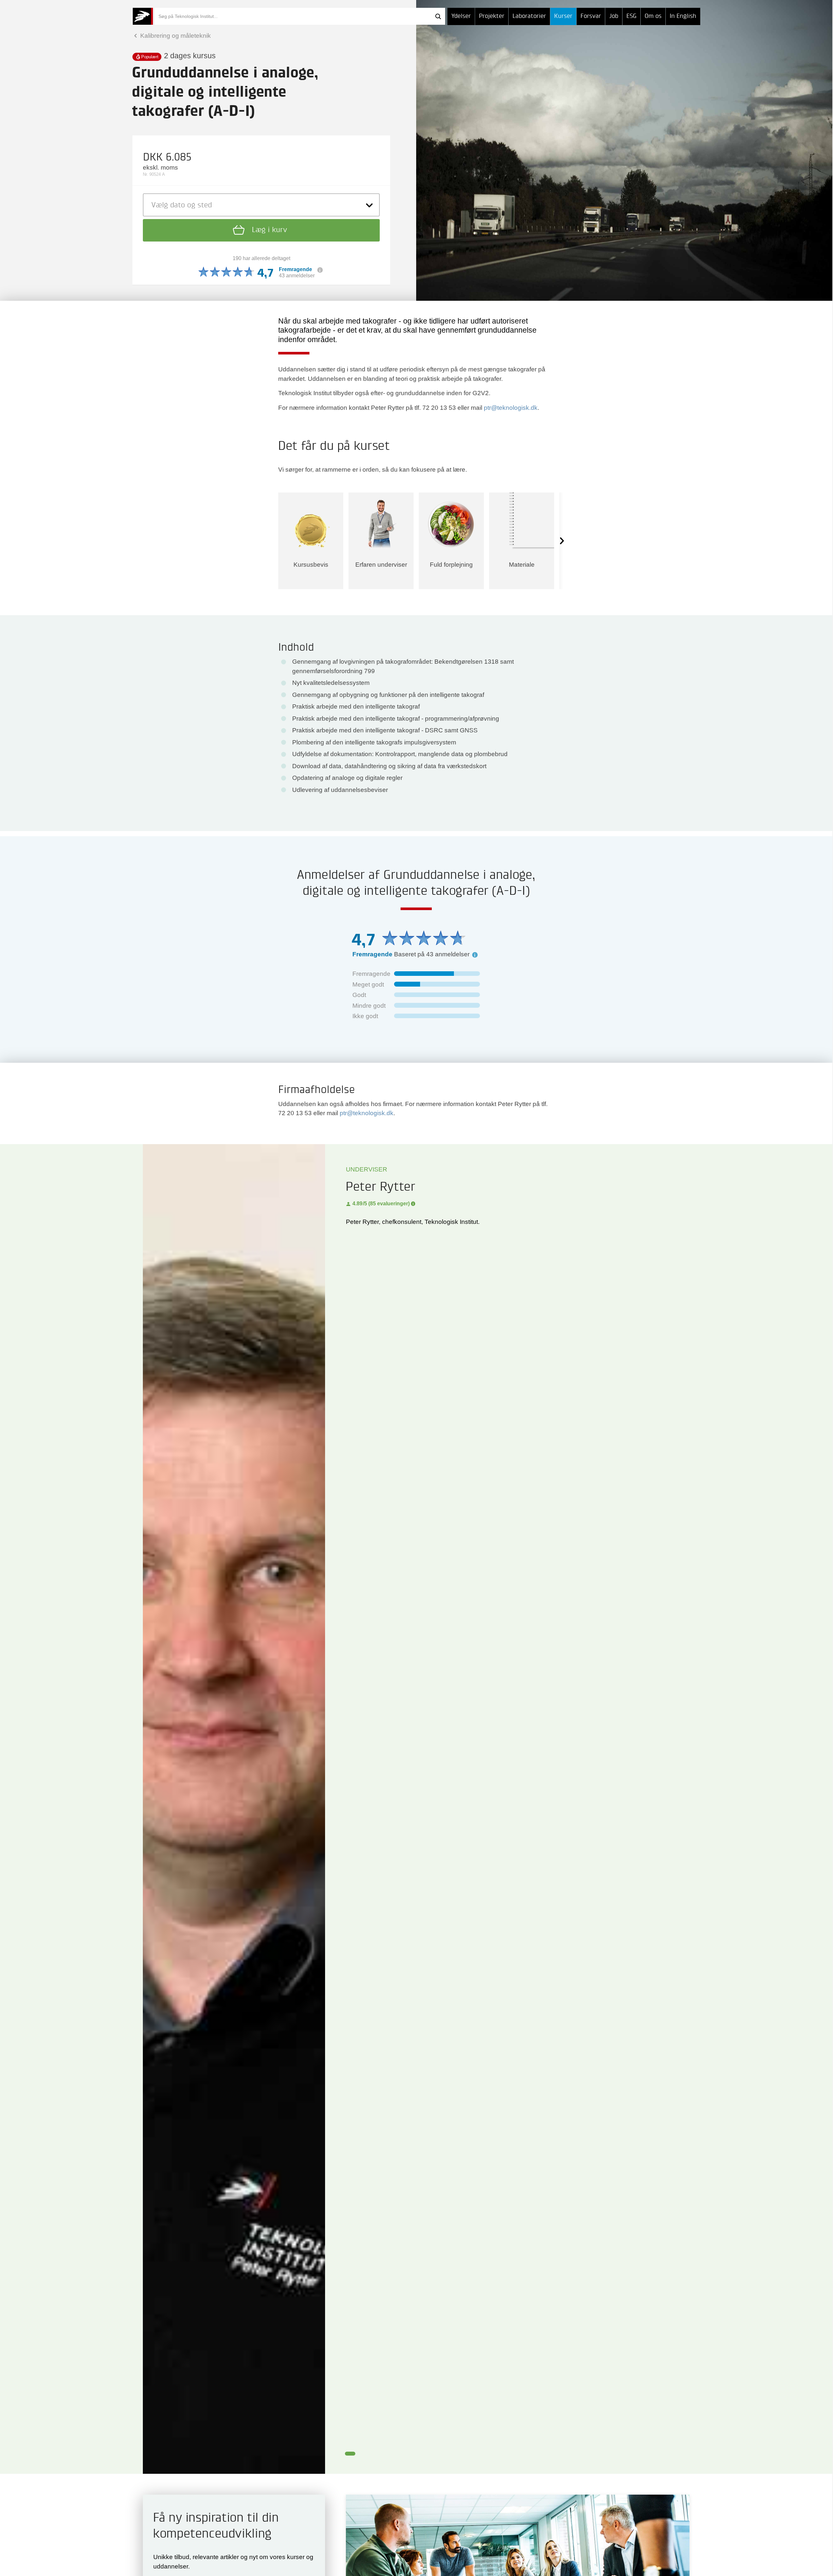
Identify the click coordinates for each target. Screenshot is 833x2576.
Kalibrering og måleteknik (175, 36)
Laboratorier (529, 16)
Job (614, 16)
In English (683, 16)
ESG (631, 16)
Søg (438, 16)
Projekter (492, 16)
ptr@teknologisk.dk (511, 408)
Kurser (563, 16)
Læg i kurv (268, 230)
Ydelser (461, 16)
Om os (653, 16)
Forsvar (591, 16)
